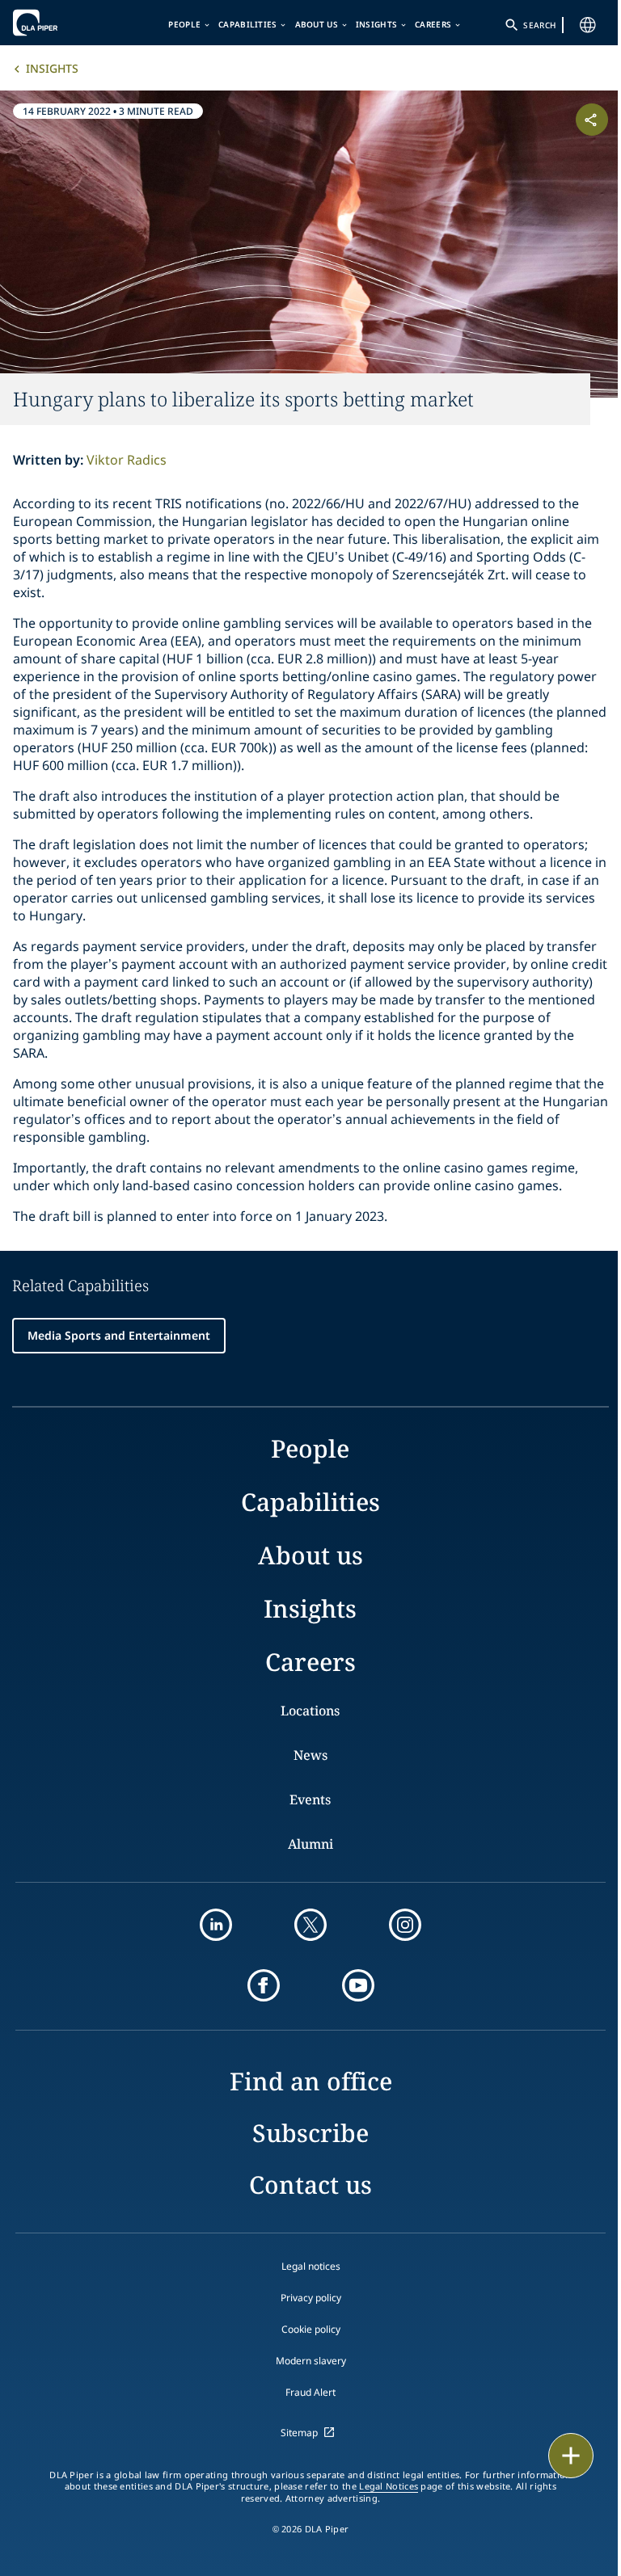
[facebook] (264, 1985)
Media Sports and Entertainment (119, 1335)
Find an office (311, 2081)
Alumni (310, 1844)
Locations (310, 1711)
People (184, 24)
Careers (433, 24)
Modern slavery (311, 2361)
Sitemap (299, 2433)
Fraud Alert (310, 2392)
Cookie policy (311, 2329)
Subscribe (310, 2133)
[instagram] (405, 1925)
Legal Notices (389, 2486)
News (310, 1755)
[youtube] (358, 1985)
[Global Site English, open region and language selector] (588, 25)
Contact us (310, 2185)
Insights (376, 24)
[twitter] (310, 1925)
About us (317, 24)
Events (310, 1799)
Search (539, 25)
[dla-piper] (62, 23)
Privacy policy (311, 2298)
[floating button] (571, 2456)
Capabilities (248, 24)
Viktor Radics (127, 460)
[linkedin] (216, 1925)
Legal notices (311, 2266)
